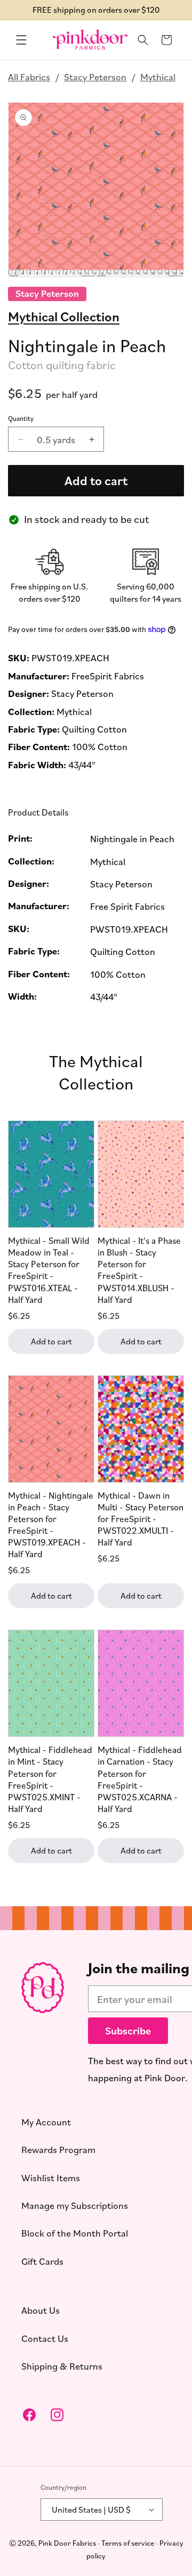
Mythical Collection (64, 316)
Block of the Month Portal (75, 2233)
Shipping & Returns (62, 2366)
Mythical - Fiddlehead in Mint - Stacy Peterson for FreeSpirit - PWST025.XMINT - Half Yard (50, 1779)
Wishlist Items (51, 2177)
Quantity (21, 418)
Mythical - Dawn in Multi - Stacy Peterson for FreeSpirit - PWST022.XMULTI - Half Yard (141, 1519)
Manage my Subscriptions (75, 2205)
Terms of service (128, 2542)
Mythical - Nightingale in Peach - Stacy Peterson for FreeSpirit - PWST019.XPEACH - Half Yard (51, 1524)
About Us (41, 2310)
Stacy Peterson (95, 77)
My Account (46, 2121)
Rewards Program (58, 2149)
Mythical (158, 77)
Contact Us (45, 2338)
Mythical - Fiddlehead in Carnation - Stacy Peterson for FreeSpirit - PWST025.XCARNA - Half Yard (140, 1779)
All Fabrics (29, 77)
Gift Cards (42, 2261)
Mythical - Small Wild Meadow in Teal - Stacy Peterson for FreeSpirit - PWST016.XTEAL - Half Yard (49, 1270)
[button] (21, 40)
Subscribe (128, 2030)
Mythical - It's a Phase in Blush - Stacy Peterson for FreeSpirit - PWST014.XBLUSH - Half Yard (139, 1270)
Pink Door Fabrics (67, 2542)
